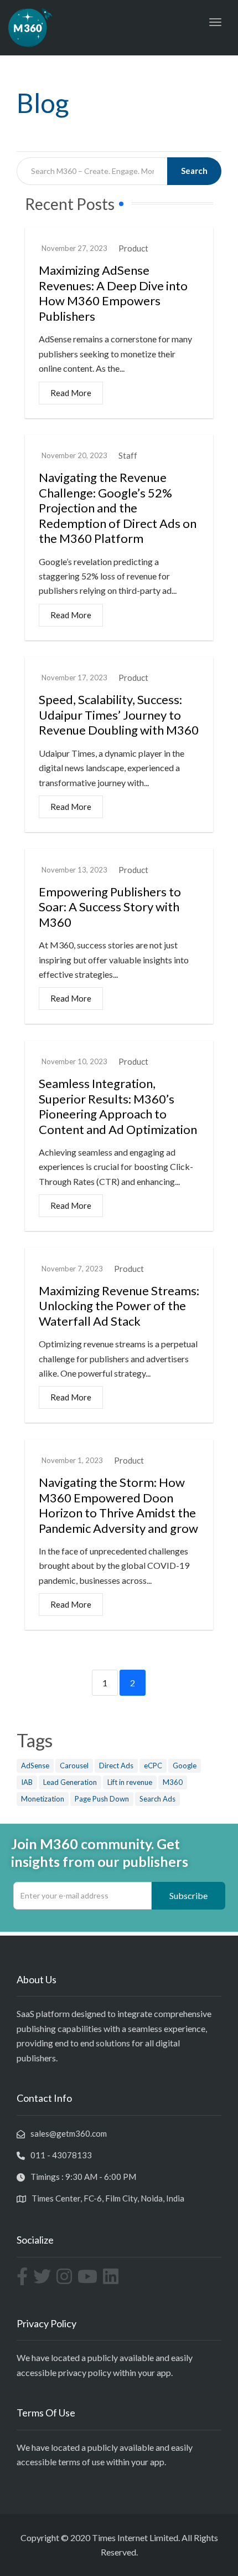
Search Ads (157, 1799)
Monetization (43, 1799)
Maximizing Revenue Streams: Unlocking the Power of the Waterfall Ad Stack (119, 1306)
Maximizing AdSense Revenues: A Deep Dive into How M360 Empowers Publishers (113, 293)
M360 (173, 1782)
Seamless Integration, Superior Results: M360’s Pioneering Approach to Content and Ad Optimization (118, 1106)
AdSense (35, 1766)
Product (133, 248)
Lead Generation (70, 1782)
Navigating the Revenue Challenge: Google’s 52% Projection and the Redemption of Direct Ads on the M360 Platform (118, 508)
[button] (188, 1896)
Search (194, 171)
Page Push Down (102, 1799)
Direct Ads (116, 1766)
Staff (128, 456)
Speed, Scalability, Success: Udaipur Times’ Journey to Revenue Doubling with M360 (119, 715)
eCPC (153, 1766)
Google (185, 1766)
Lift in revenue (130, 1782)
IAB (27, 1782)
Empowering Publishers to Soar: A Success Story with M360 (110, 907)
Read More (71, 393)
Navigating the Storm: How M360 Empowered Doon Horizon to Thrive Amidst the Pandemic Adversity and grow (118, 1505)
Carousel (74, 1766)
